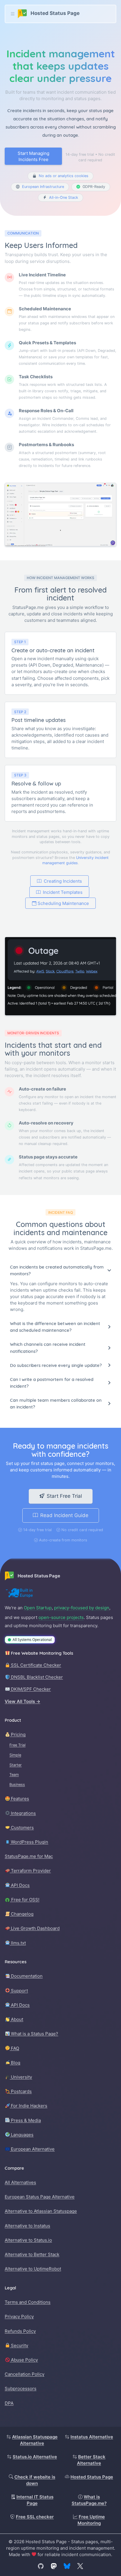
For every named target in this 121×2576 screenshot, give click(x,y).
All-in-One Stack (64, 197)
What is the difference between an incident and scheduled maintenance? (55, 1327)
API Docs (20, 1885)
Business (17, 1785)
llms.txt (18, 1943)
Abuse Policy (24, 2360)
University (21, 2077)
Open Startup (38, 1608)
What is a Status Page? (34, 2034)
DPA (9, 2403)
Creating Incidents (63, 881)
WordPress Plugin (29, 1842)
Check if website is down (35, 2480)
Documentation (26, 1976)
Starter (16, 1765)
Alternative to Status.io (28, 2240)
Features (19, 1799)
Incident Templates (63, 892)
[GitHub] (41, 2566)
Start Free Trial (64, 1496)
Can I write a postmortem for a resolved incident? (52, 1383)
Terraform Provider (30, 1871)
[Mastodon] (54, 2566)
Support (19, 1991)
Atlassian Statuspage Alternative (35, 2440)
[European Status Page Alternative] (19, 1593)
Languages (22, 2135)
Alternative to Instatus (27, 2226)
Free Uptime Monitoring (91, 2520)
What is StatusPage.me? (89, 2500)
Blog (15, 2063)
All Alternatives (20, 2182)
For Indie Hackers (28, 2106)
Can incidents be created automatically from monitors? (57, 1270)
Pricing (18, 1734)
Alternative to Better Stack (32, 2254)
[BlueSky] (67, 2566)
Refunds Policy (20, 2331)
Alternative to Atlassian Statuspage (41, 2211)
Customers (22, 1828)
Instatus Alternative (92, 2437)
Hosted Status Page (92, 2477)
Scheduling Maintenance (63, 903)
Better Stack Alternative (91, 2460)
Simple (15, 1755)
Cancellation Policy (25, 2374)
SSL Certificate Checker (35, 1665)
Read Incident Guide (64, 1515)
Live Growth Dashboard (35, 1928)
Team (14, 1775)
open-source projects (61, 1617)
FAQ (14, 2048)
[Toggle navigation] (13, 14)
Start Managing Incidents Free (33, 156)
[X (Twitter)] (80, 2566)
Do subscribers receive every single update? (56, 1365)
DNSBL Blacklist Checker (36, 1677)
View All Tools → (22, 1701)
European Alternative (32, 2149)
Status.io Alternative (35, 2457)
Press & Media (25, 2120)
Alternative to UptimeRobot (33, 2269)
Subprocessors (21, 2388)
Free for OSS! (25, 1900)
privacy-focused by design (82, 1608)
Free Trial (17, 1745)
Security (19, 2345)
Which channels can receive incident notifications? (48, 1348)
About (16, 2019)
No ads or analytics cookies (64, 176)
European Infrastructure (43, 187)
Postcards (21, 2091)
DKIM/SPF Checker (30, 1689)
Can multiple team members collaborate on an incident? (56, 1403)
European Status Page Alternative (40, 2197)
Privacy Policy (19, 2316)
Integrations (23, 1813)
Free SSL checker (35, 2517)
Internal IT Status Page (35, 2500)
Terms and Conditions (28, 2302)
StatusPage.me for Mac (29, 1856)
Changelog (22, 1914)
